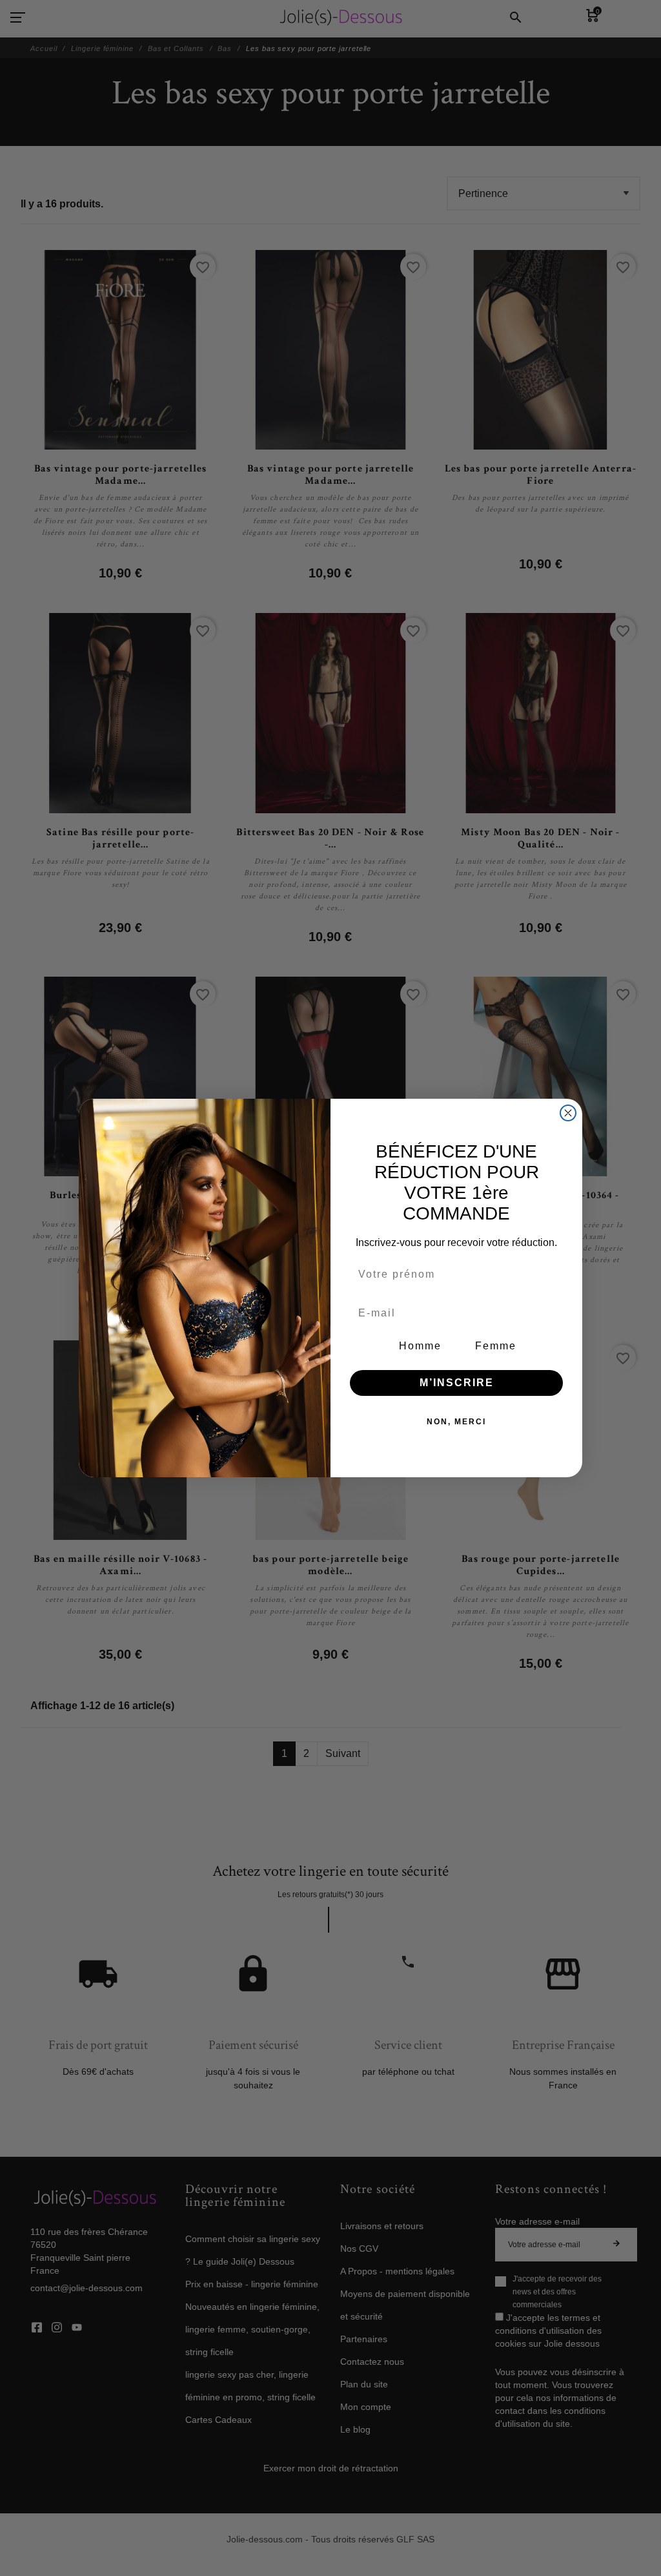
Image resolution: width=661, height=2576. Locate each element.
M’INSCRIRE (457, 1383)
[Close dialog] (568, 1113)
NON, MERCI (456, 1422)
